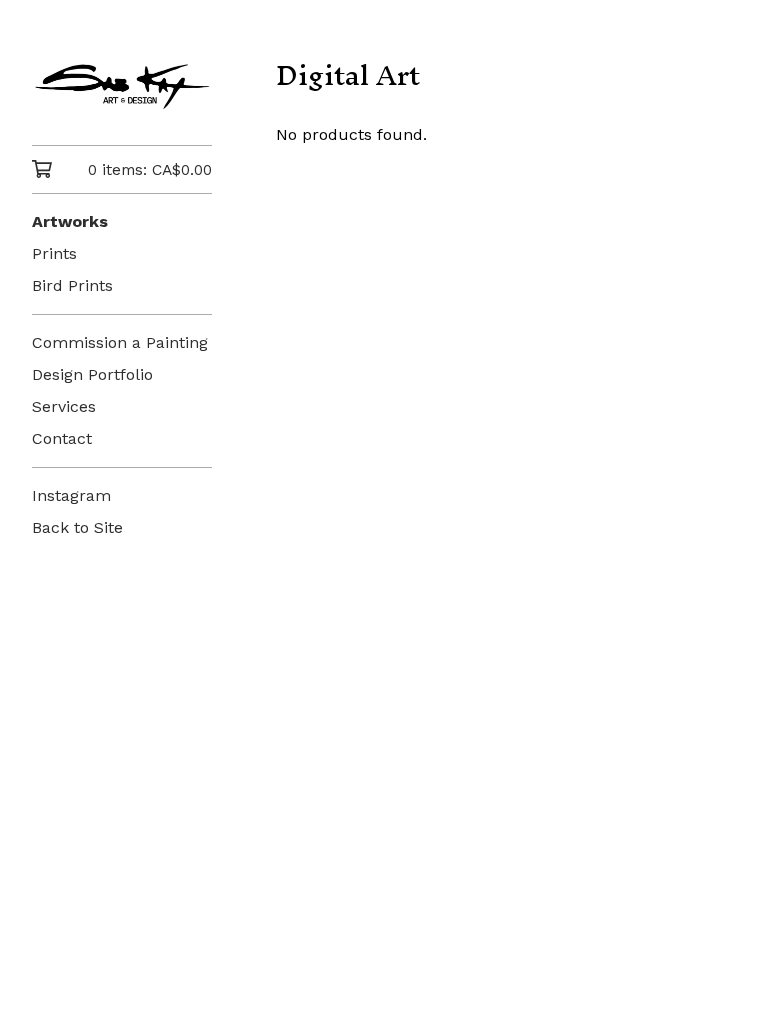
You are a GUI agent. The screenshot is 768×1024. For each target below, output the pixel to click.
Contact (62, 438)
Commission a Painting (120, 342)
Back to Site (77, 527)
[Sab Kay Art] (122, 86)
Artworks (70, 221)
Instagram (71, 495)
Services (64, 406)
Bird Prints (72, 285)
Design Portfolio (92, 374)
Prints (54, 253)
